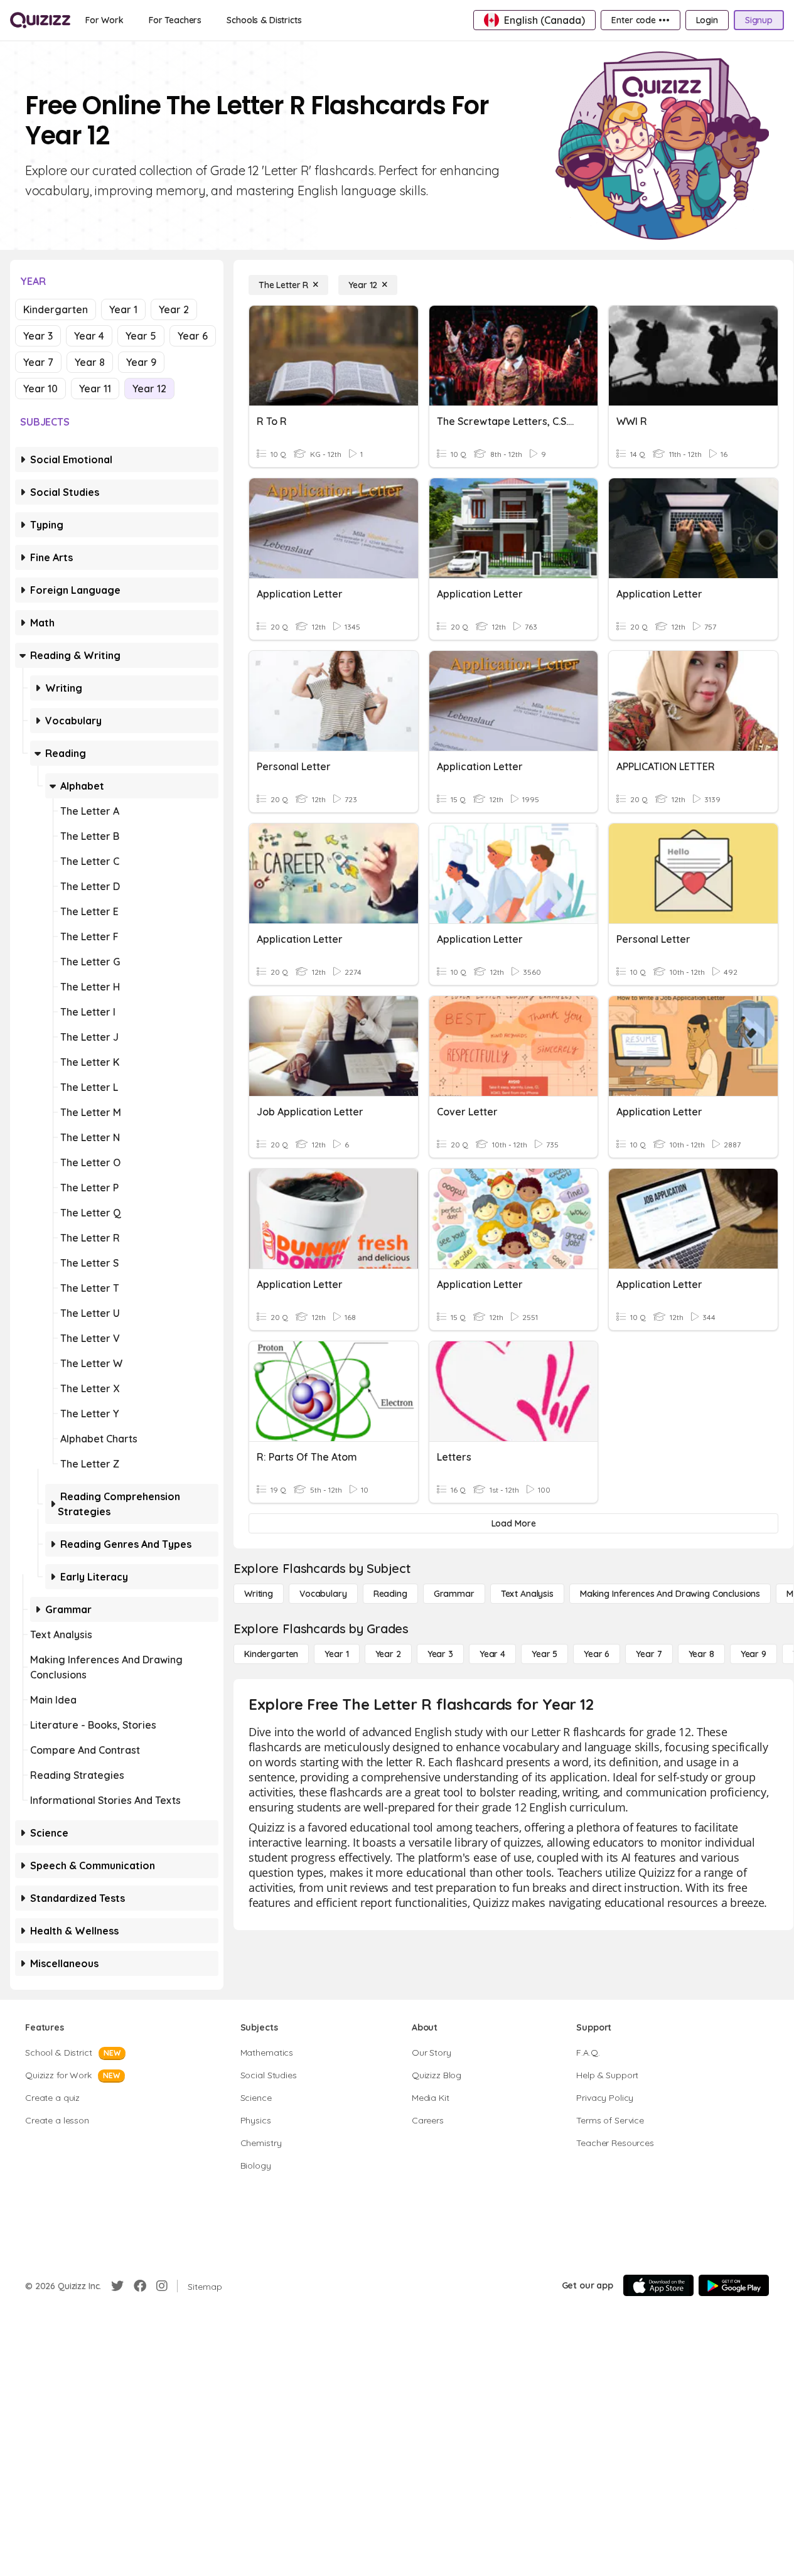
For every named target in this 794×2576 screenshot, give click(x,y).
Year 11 (95, 389)
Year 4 (89, 336)
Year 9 (141, 362)
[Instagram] (162, 2286)
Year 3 (38, 336)
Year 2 (174, 309)
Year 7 (38, 362)
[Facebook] (140, 2286)
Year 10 (40, 389)
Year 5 (141, 336)
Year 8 (90, 362)
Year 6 (193, 336)
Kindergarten (56, 309)
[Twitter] (117, 2286)
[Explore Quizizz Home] (40, 20)
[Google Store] (734, 2285)
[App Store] (658, 2285)
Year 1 (123, 309)
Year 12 (149, 389)
